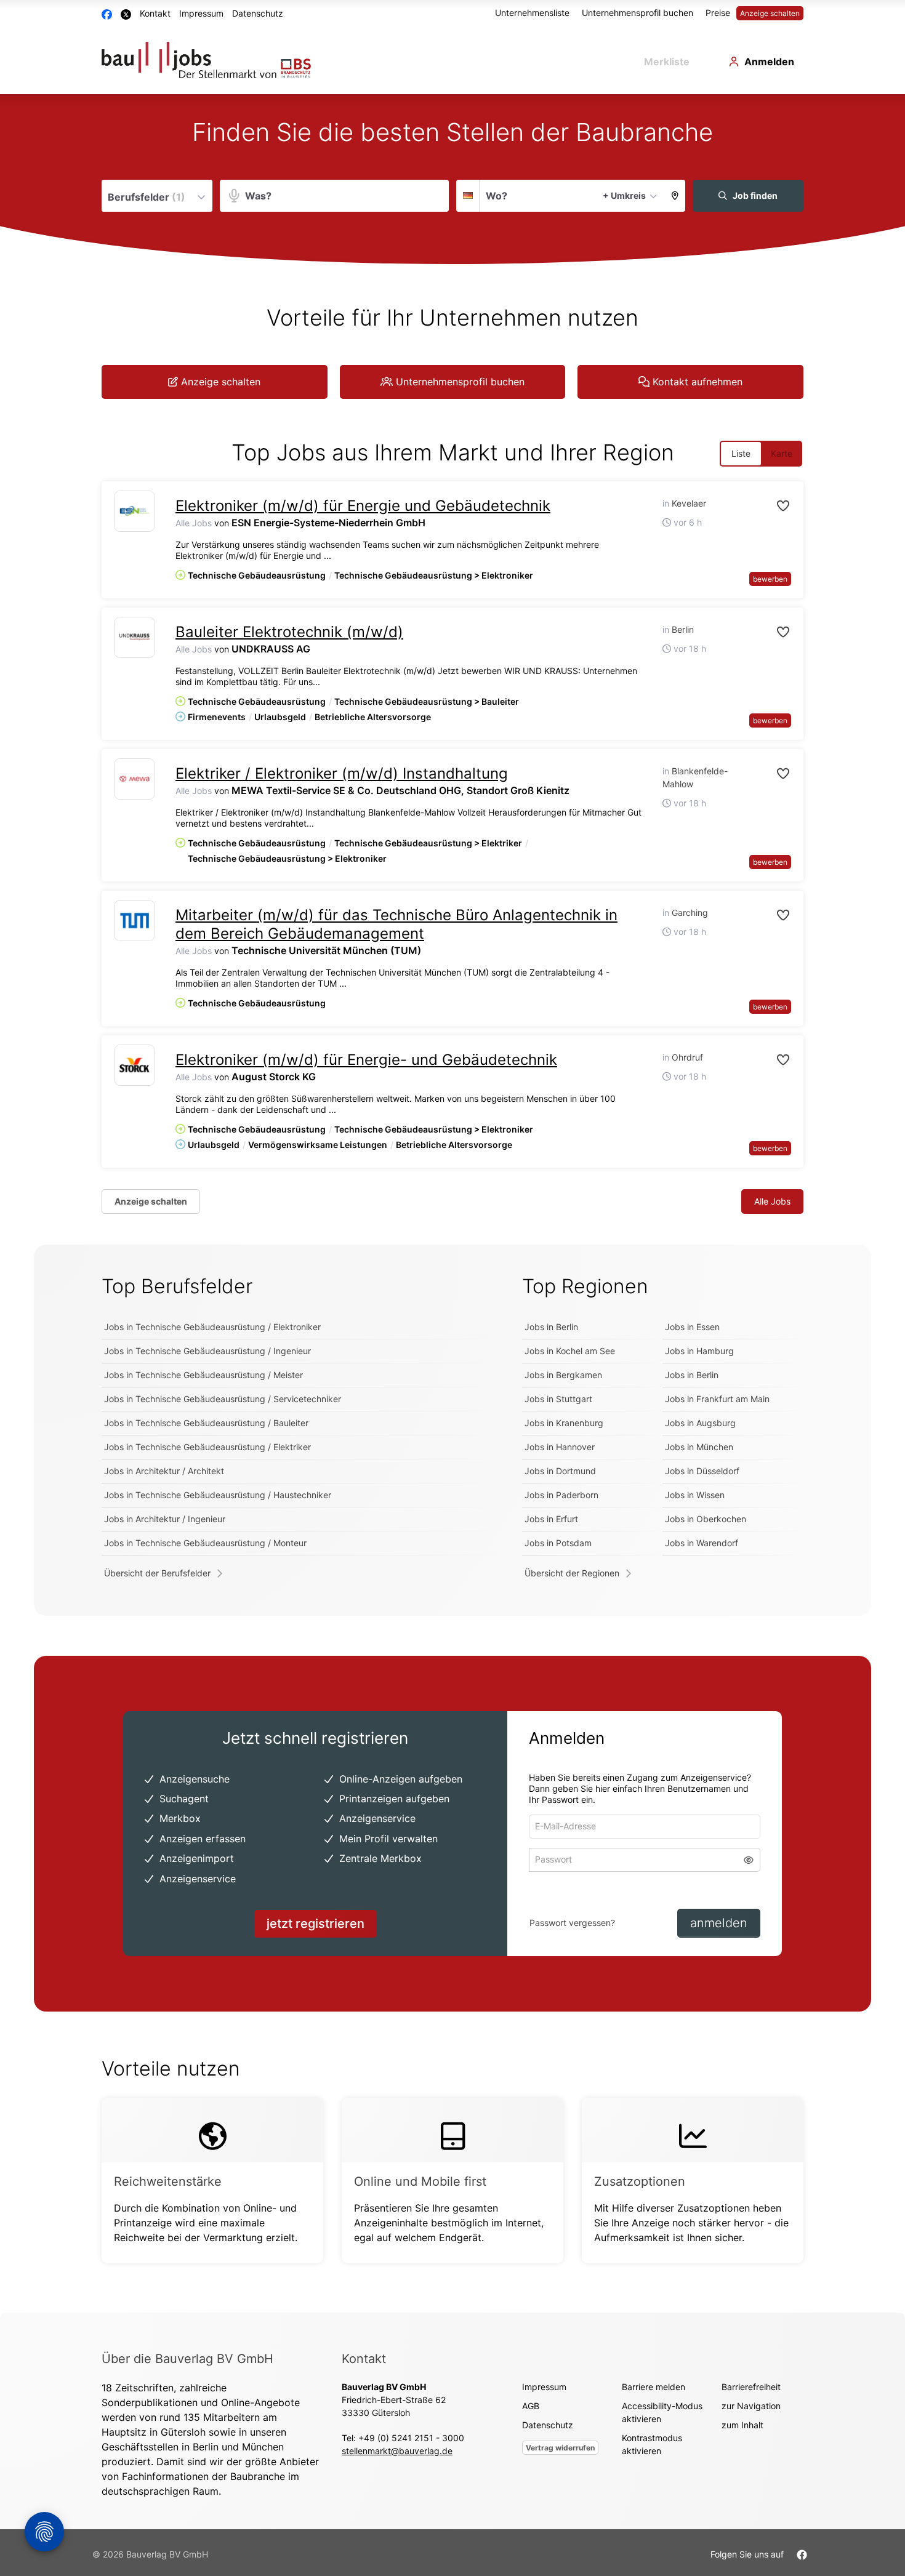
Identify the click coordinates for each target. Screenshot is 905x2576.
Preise (718, 13)
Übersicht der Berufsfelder (157, 1573)
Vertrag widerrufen (560, 2448)
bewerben (770, 579)
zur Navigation (751, 2406)
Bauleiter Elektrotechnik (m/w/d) (289, 632)
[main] (452, 1203)
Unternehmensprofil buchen (638, 13)
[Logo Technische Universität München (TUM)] (135, 921)
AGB (531, 2406)
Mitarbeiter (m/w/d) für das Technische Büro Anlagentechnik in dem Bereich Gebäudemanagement (396, 924)
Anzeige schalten (770, 13)
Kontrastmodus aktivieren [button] (652, 2444)
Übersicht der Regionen (572, 1573)
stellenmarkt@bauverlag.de (397, 2451)
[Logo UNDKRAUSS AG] (135, 637)
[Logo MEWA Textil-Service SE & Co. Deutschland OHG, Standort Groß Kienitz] (135, 779)
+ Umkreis (624, 195)
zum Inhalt (742, 2425)
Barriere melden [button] (654, 2387)
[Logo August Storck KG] (135, 1065)
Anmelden (769, 62)
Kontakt (155, 13)
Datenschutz (258, 13)
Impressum (201, 13)
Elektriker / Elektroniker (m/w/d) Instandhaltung (342, 773)
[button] (675, 196)
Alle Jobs (194, 523)
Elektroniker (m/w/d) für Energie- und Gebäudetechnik (366, 1060)
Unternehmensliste (532, 13)
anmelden (719, 1923)
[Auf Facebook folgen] (802, 2554)
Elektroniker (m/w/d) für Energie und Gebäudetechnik (363, 506)
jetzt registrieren (316, 1924)
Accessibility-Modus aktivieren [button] (662, 2412)
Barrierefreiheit (751, 2387)
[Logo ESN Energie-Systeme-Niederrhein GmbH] (135, 511)
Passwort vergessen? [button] (572, 1923)
